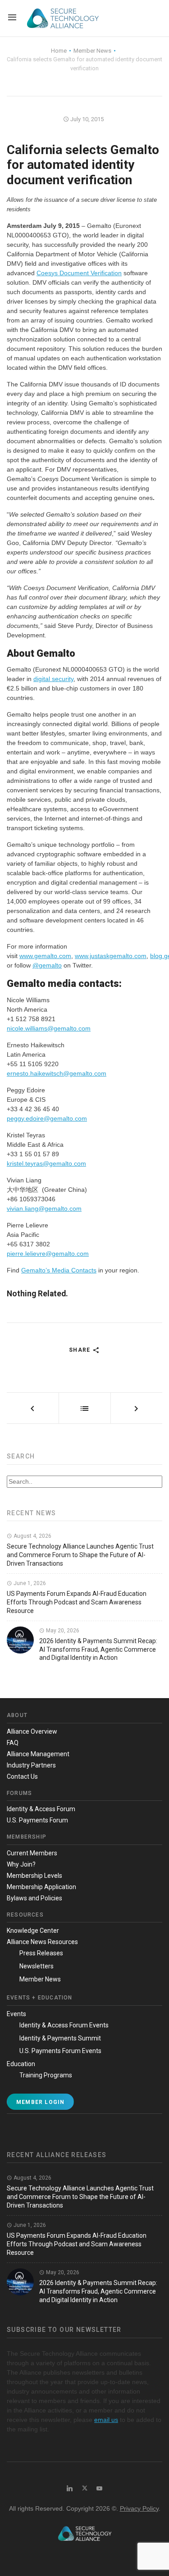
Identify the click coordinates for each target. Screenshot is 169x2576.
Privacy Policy (139, 2508)
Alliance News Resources (42, 1942)
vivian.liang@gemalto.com (44, 1208)
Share (80, 1350)
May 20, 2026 (62, 1631)
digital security (53, 679)
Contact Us (22, 1776)
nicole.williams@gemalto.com (49, 1028)
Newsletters (37, 1966)
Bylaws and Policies (34, 1898)
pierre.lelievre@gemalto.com (48, 1254)
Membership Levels (34, 1876)
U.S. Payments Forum (37, 1820)
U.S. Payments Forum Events (60, 2051)
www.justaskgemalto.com (111, 956)
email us (106, 2420)
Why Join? (21, 1864)
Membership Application (41, 1887)
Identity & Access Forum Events (64, 2025)
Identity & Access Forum (41, 1809)
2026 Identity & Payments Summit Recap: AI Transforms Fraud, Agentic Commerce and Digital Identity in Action (98, 1649)
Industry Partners (31, 1765)
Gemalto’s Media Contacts (59, 1270)
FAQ (13, 1743)
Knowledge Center (33, 1931)
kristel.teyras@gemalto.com (46, 1163)
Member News (40, 1979)
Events (16, 2014)
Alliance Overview (32, 1731)
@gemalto (47, 965)
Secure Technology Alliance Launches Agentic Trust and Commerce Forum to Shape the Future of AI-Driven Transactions (80, 1555)
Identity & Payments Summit (60, 2038)
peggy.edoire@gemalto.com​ (47, 1118)
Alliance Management (38, 1754)
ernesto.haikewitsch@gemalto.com (57, 1073)
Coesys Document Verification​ (79, 273)
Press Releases (41, 1953)
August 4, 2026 (32, 1536)
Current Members (32, 1853)
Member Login (40, 2102)
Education (21, 2064)
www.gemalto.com (45, 956)
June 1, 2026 (29, 1583)
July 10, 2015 (86, 119)
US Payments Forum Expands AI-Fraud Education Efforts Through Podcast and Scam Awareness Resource (77, 1602)
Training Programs (46, 2075)
